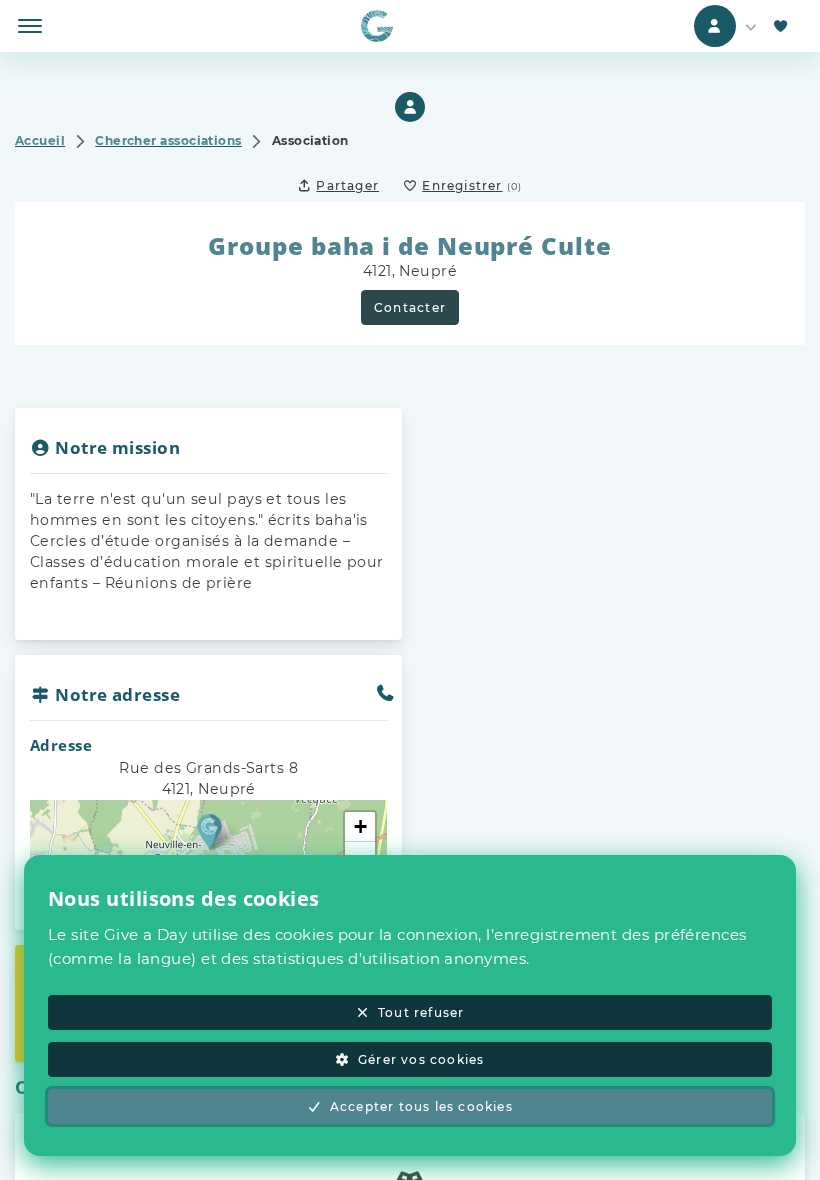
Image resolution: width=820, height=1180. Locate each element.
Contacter (410, 307)
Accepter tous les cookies (421, 1106)
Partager (347, 185)
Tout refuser (421, 1012)
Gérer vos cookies (421, 1059)
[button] (209, 830)
